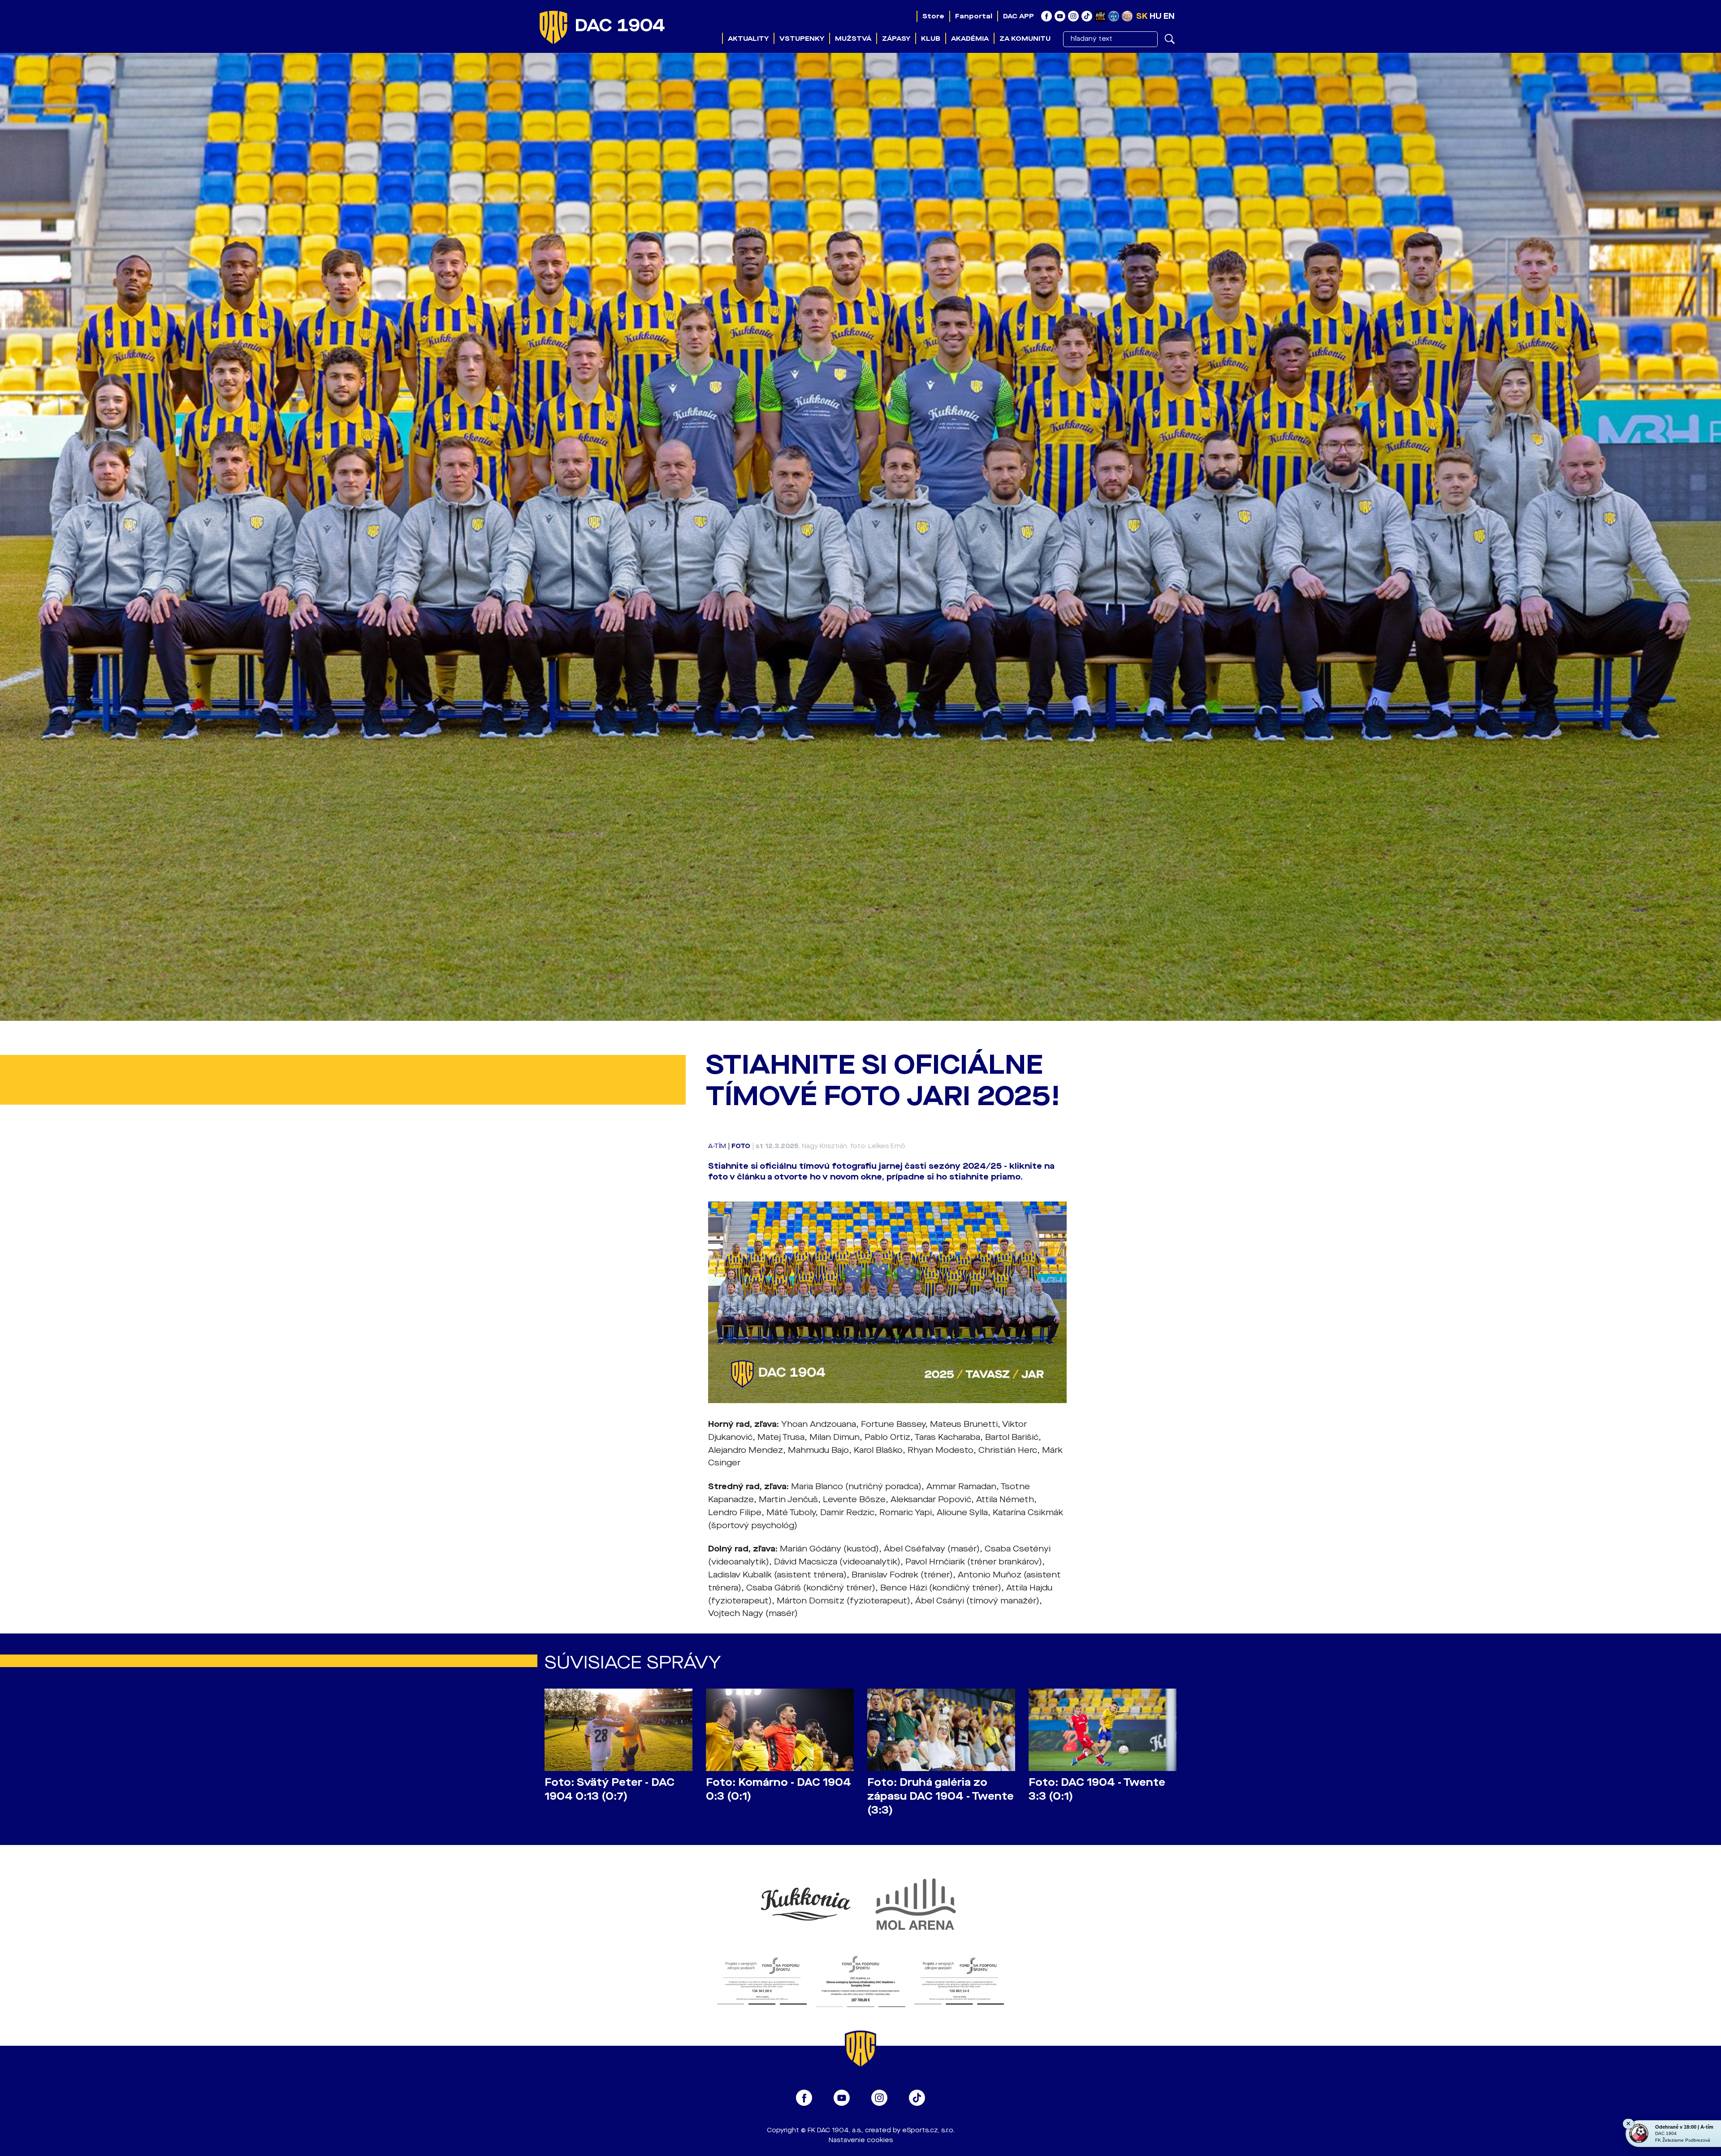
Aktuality (748, 39)
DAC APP (1018, 16)
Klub (931, 39)
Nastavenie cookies (861, 2140)
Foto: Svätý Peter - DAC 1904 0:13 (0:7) (610, 1789)
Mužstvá (853, 39)
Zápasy (896, 39)
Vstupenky (802, 39)
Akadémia (970, 39)
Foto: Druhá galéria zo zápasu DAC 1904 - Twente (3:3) (940, 1796)
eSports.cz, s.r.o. (928, 2130)
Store (933, 16)
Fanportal (974, 16)
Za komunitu (1025, 39)
